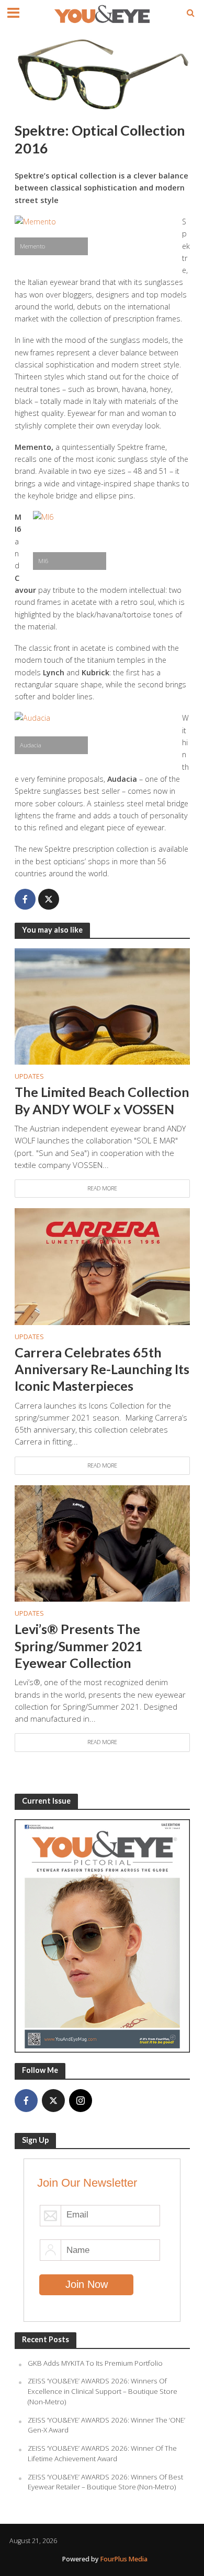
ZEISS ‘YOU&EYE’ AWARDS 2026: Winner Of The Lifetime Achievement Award (102, 2453)
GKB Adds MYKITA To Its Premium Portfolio (95, 2363)
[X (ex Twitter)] (53, 2101)
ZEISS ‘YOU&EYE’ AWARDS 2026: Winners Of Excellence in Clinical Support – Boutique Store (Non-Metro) (103, 2391)
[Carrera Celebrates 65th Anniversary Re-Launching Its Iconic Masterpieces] (102, 1266)
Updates (29, 1076)
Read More (102, 1188)
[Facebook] (26, 2101)
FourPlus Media (124, 2559)
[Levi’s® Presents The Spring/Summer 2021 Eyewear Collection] (102, 1543)
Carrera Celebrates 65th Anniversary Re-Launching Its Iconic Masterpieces (102, 1369)
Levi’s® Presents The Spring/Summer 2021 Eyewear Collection (79, 1646)
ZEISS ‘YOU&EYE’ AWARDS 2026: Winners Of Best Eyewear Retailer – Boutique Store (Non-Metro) (105, 2482)
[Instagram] (81, 2101)
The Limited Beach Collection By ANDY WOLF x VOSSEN (102, 1100)
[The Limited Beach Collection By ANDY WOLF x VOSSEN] (102, 1006)
